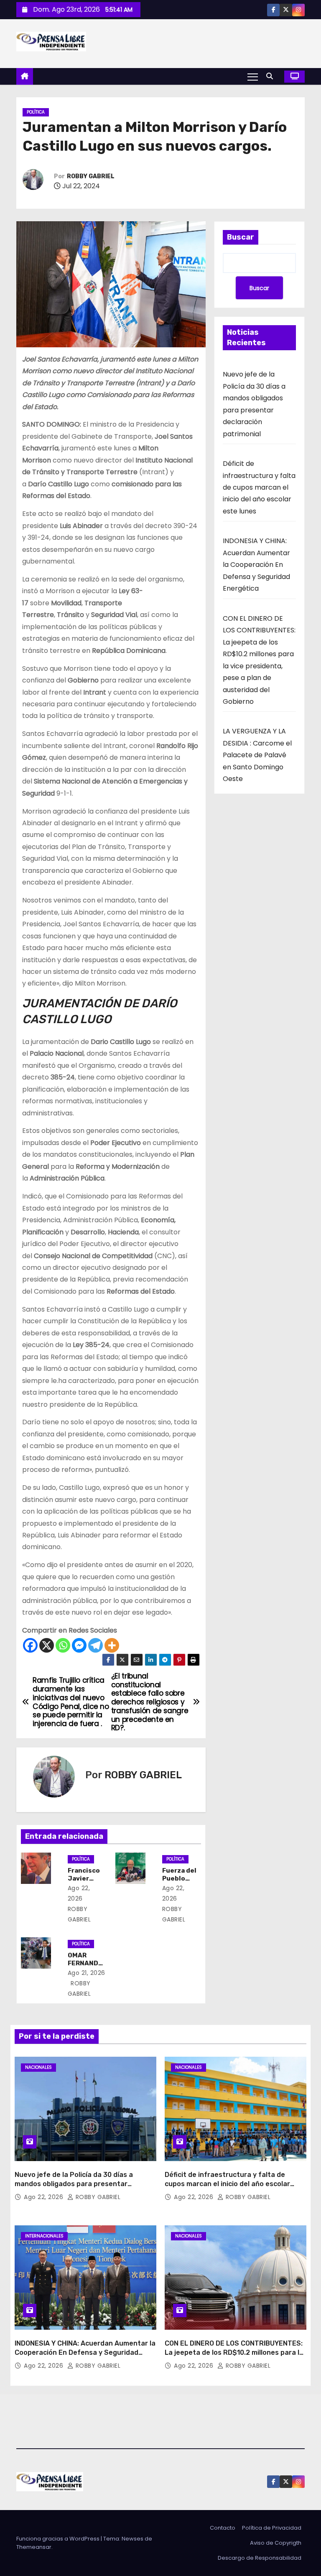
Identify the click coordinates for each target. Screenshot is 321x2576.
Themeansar (34, 2547)
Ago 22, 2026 (45, 2197)
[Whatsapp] (63, 1645)
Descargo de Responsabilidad (260, 2558)
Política (36, 112)
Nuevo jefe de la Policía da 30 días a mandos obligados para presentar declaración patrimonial (74, 2184)
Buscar (241, 237)
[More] (112, 1645)
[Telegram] (96, 1645)
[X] (47, 1645)
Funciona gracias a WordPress (59, 2539)
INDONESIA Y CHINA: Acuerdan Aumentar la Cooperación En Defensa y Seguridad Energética (256, 565)
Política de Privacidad (272, 2528)
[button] (272, 76)
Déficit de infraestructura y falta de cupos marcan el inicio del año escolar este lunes (259, 487)
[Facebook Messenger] (79, 1645)
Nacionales (38, 2067)
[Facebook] (30, 1645)
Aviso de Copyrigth (276, 2543)
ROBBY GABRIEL (91, 176)
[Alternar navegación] (253, 76)
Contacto (223, 2528)
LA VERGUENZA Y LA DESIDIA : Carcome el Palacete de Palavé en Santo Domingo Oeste (257, 755)
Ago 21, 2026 (87, 1973)
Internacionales (44, 2236)
